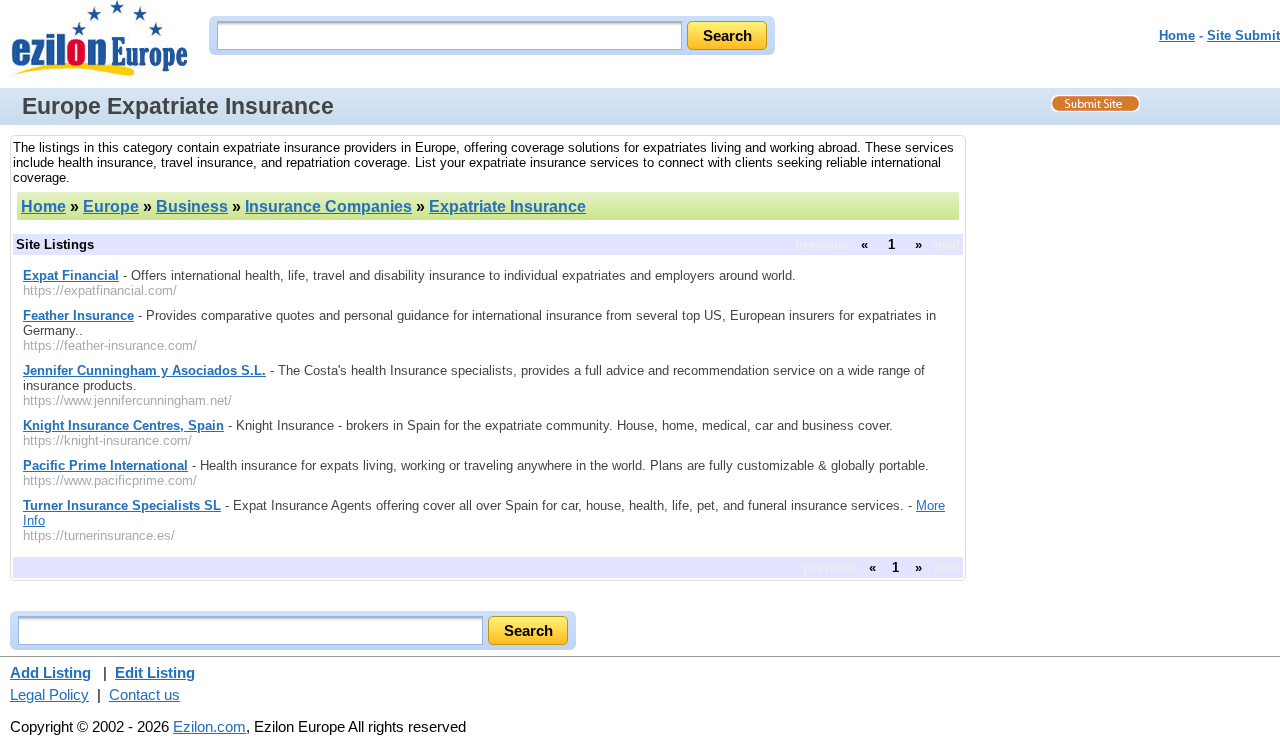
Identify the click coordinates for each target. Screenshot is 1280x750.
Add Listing (50, 672)
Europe (111, 206)
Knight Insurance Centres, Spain (123, 425)
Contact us (144, 694)
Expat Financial (71, 275)
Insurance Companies (328, 206)
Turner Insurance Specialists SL (122, 505)
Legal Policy (49, 694)
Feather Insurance (78, 315)
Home (1177, 35)
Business (192, 206)
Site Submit (1243, 35)
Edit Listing (155, 672)
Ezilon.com (209, 726)
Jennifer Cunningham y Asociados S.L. (144, 370)
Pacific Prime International (105, 465)
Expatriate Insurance (507, 206)
